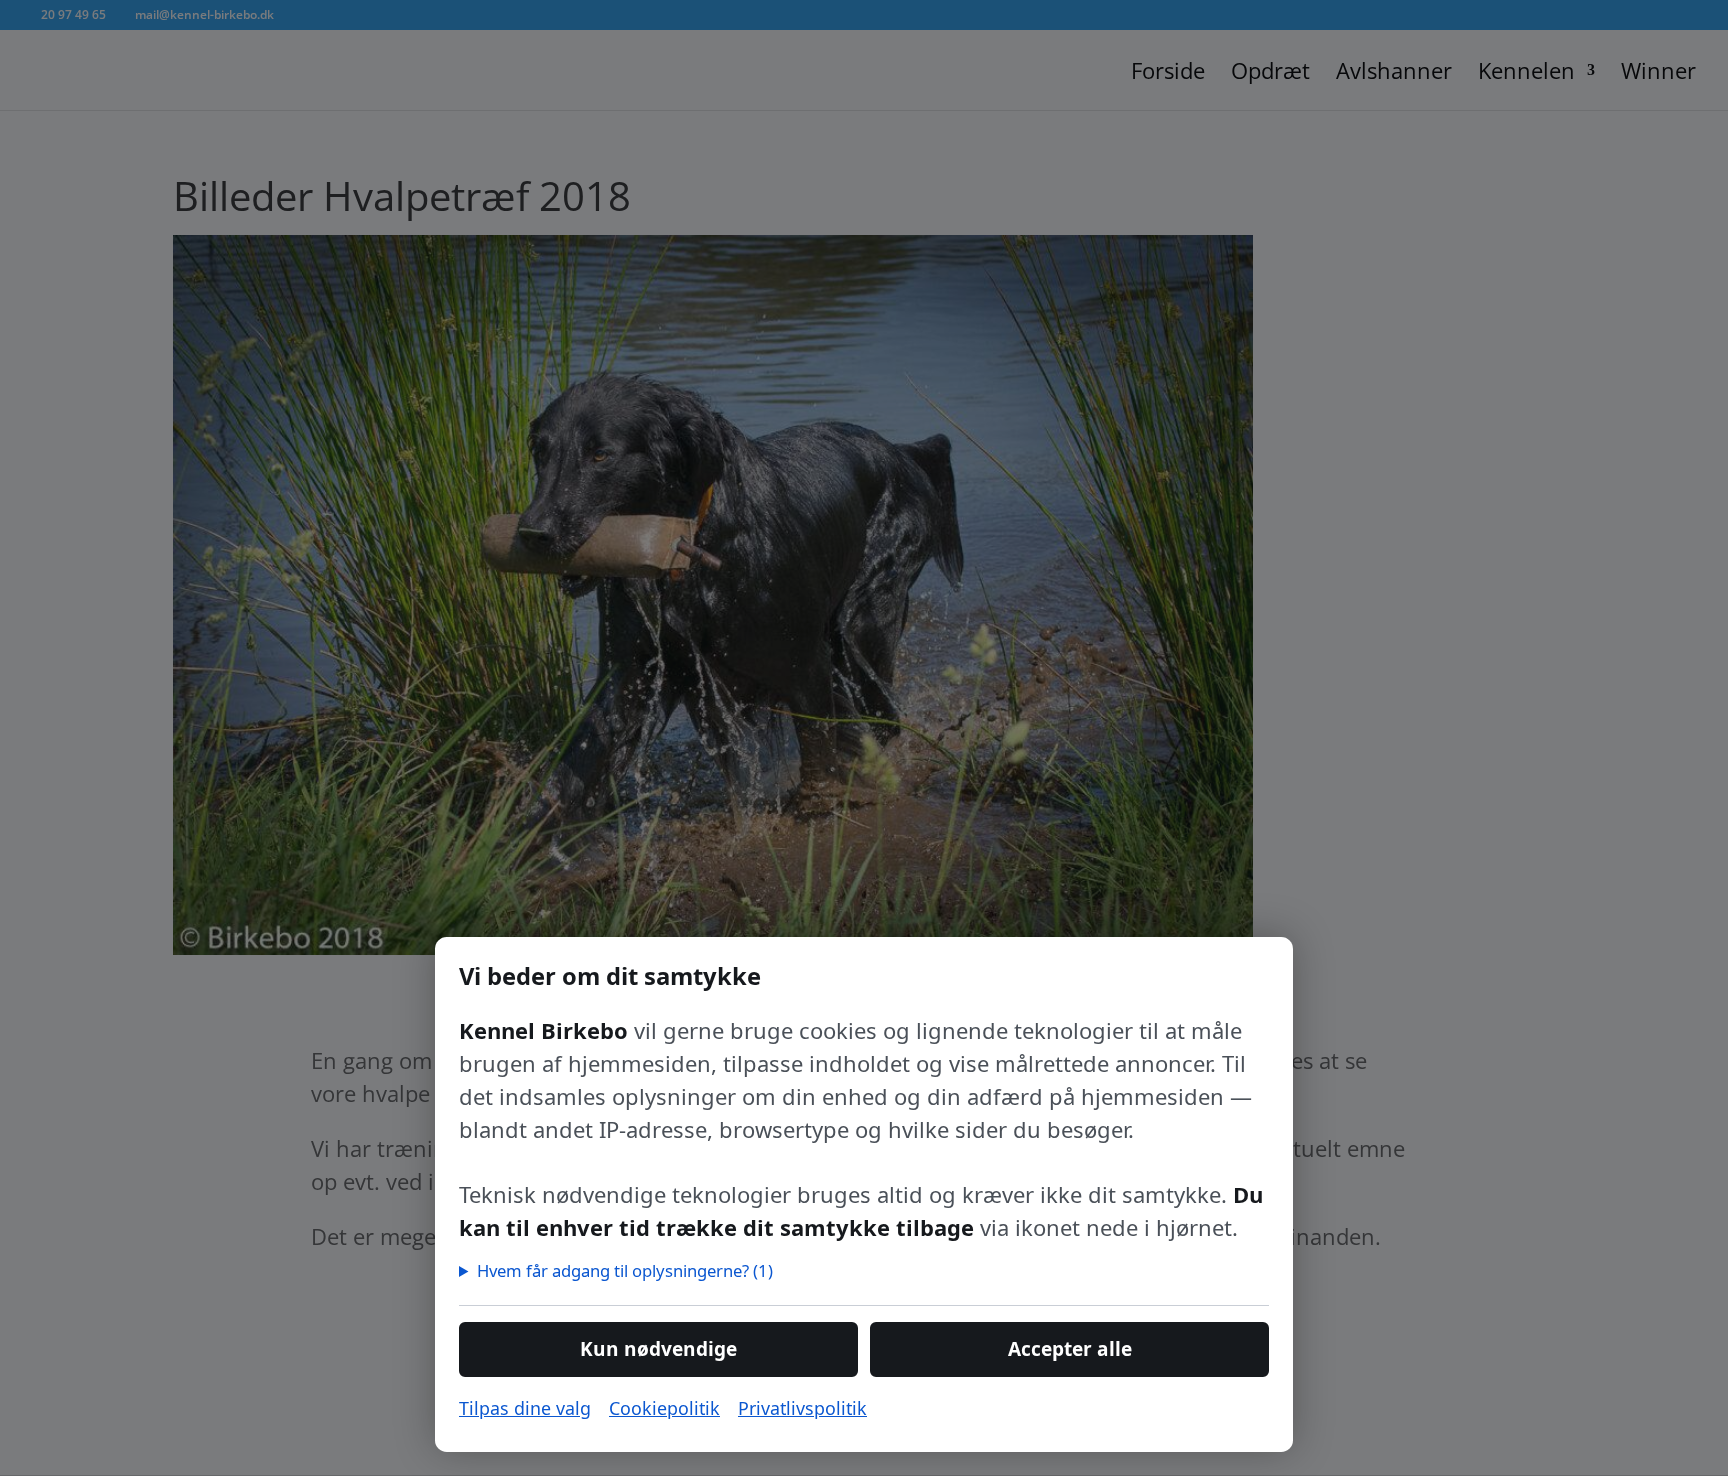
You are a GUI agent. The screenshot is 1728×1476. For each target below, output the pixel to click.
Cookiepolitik (664, 1408)
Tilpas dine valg (525, 1408)
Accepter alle (1070, 1349)
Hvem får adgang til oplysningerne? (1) (625, 1270)
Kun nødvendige (658, 1349)
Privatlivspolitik (802, 1408)
